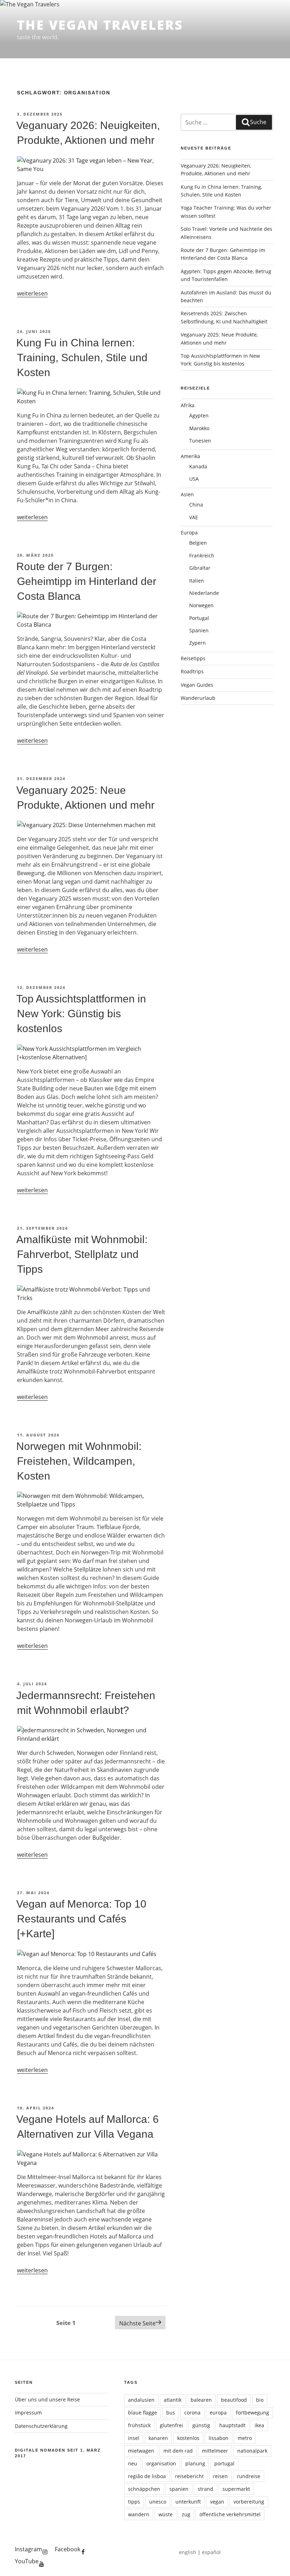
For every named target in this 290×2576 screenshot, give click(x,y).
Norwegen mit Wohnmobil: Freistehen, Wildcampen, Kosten (79, 1461)
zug (186, 2514)
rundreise (249, 2476)
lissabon (219, 2438)
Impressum (28, 2413)
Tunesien (200, 441)
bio (260, 2400)
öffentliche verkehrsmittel (230, 2514)
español (211, 2552)
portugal (224, 2463)
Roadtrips (192, 671)
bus (171, 2413)
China (196, 505)
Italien (197, 581)
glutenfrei (172, 2425)
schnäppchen (144, 2489)
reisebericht (189, 2476)
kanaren (158, 2438)
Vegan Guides (197, 685)
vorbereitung (249, 2502)
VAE (194, 517)
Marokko (199, 428)
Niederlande (204, 593)
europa (218, 2413)
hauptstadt (232, 2425)
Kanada (198, 466)
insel (134, 2438)
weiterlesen (32, 293)
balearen (201, 2400)
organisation (161, 2463)
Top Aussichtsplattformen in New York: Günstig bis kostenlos (81, 1014)
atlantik (173, 2400)
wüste (166, 2514)
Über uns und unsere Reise (47, 2399)
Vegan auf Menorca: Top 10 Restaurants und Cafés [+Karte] (81, 1919)
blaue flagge (143, 2413)
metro (245, 2438)
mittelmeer (215, 2451)
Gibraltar (200, 568)
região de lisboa (147, 2476)
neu (133, 2463)
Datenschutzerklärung (41, 2426)
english (188, 2552)
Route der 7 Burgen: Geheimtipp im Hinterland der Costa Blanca (86, 581)
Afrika (188, 405)
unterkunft (188, 2502)
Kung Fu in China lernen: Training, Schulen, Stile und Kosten (82, 358)
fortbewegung (253, 2413)
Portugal (199, 618)
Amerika (190, 456)
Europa (189, 532)
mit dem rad (178, 2451)
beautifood (234, 2400)
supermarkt (236, 2489)
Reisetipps (193, 658)
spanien (179, 2489)
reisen (220, 2476)
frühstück (139, 2425)
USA (194, 479)
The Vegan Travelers (100, 25)
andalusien (141, 2400)
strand (205, 2489)
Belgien (198, 543)
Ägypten (199, 415)
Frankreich (202, 555)
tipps (134, 2502)
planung (195, 2463)
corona (192, 2413)
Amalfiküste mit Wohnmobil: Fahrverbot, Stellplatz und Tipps (82, 1254)
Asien (187, 494)
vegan (217, 2502)
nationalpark (252, 2451)
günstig (201, 2425)
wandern (139, 2514)
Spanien (199, 630)
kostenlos (188, 2438)
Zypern (198, 643)
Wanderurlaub (198, 698)
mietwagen (141, 2451)
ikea (259, 2425)
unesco (158, 2502)
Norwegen (201, 605)
